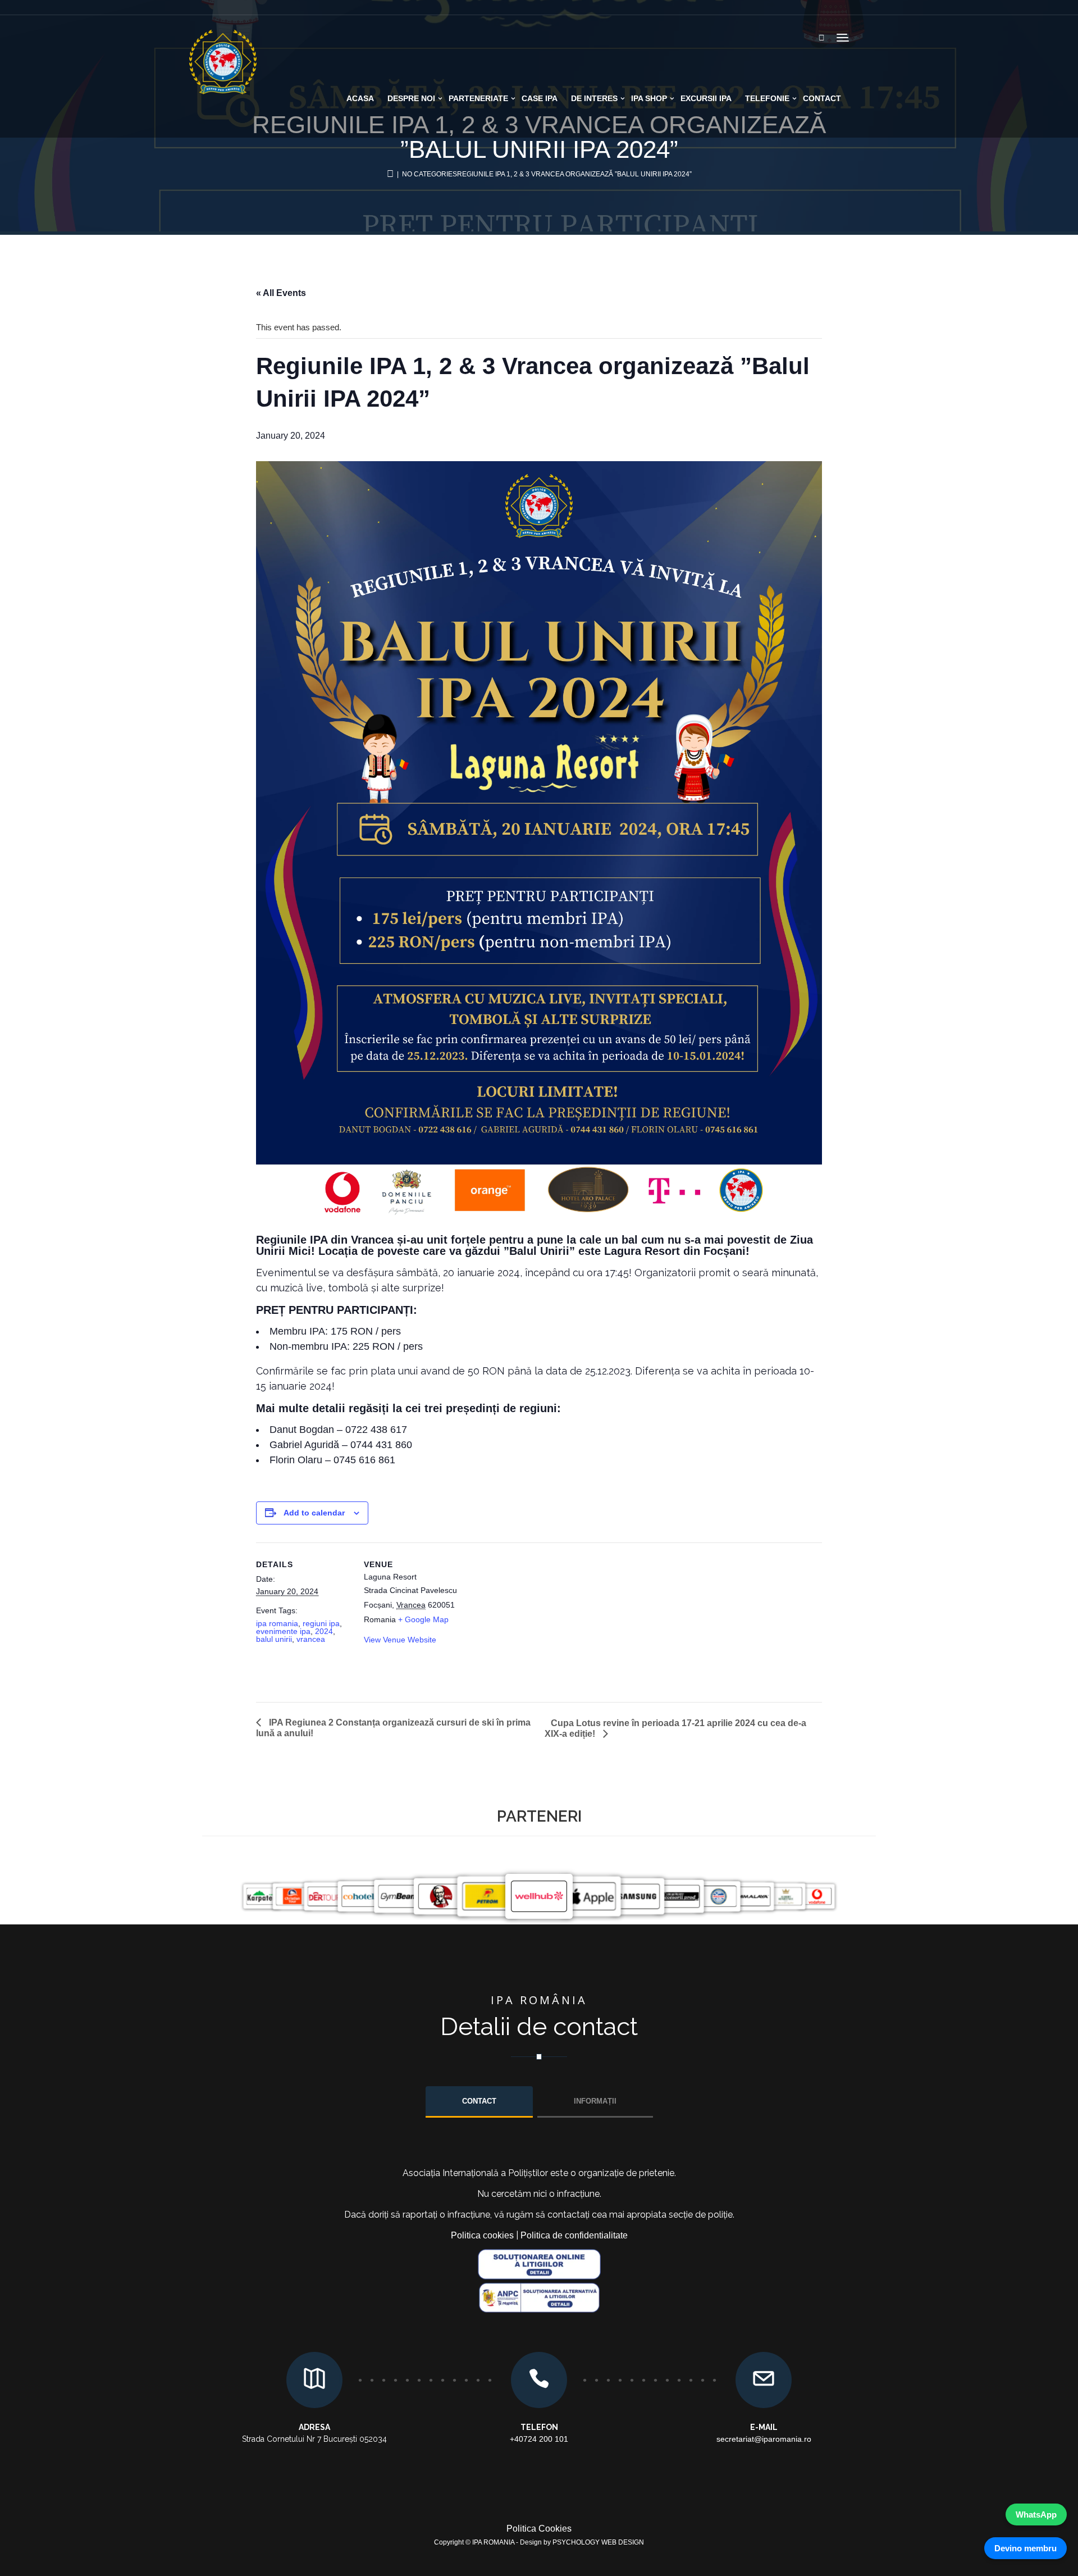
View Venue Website (400, 1640)
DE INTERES (594, 98)
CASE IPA (540, 98)
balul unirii (274, 1639)
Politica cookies (482, 2235)
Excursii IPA (706, 98)
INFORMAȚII (595, 2101)
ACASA (360, 98)
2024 (324, 1631)
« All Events (281, 293)
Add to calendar (314, 1513)
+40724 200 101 (539, 2439)
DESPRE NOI (411, 98)
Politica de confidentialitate (574, 2235)
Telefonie (767, 98)
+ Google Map (423, 1619)
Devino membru (1026, 2548)
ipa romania (277, 1623)
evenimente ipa (283, 1631)
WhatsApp (1036, 2514)
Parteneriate (478, 98)
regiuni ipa (321, 1623)
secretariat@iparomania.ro (764, 2439)
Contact (822, 98)
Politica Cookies (539, 2529)
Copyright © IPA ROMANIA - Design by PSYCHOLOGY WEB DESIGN (539, 2542)
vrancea (311, 1639)
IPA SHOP (649, 98)
